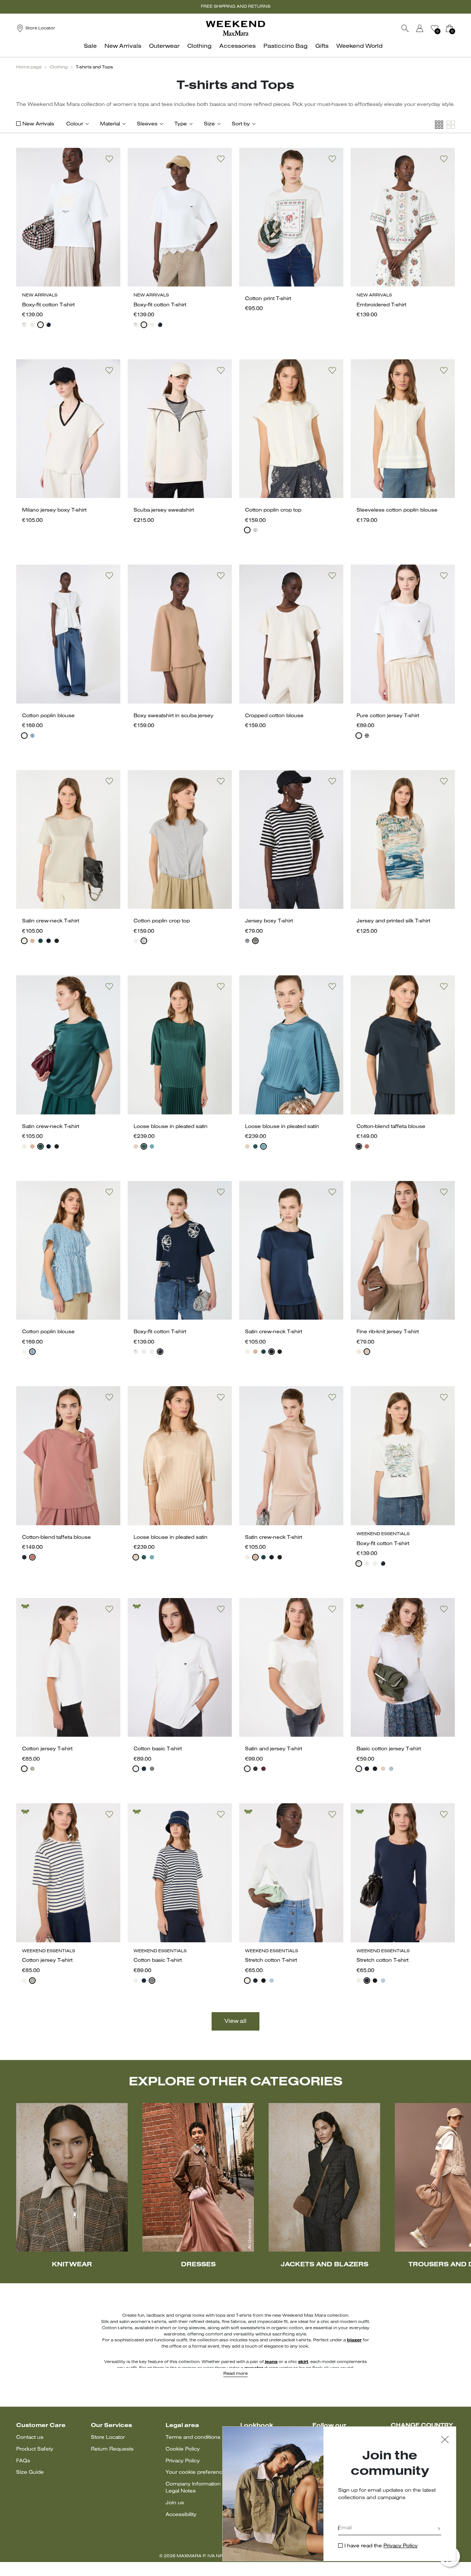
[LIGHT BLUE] (391, 1769)
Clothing (59, 67)
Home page (29, 67)
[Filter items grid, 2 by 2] (451, 125)
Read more (235, 2374)
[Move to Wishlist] (109, 159)
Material (110, 124)
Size (209, 124)
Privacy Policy (183, 2461)
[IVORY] (24, 941)
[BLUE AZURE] (152, 1146)
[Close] (445, 2440)
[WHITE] (24, 325)
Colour (75, 124)
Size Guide (30, 2472)
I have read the (381, 2546)
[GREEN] (40, 941)
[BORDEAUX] (263, 1769)
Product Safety (35, 2449)
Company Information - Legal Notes (195, 2488)
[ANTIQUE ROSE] (136, 1146)
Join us (175, 2503)
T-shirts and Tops (94, 67)
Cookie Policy (183, 2449)
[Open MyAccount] (426, 28)
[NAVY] (49, 325)
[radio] (24, 325)
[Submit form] (439, 2529)
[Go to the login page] (420, 28)
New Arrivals (38, 124)
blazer (354, 2340)
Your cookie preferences (197, 2472)
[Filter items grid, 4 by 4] (439, 125)
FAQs (23, 2461)
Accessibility (181, 2515)
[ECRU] (32, 1769)
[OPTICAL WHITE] (136, 1769)
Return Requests (112, 2449)
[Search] (405, 28)
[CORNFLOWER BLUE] (32, 736)
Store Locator (108, 2438)
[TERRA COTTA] (367, 1146)
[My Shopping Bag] (449, 28)
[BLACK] (57, 941)
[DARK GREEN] (144, 1146)
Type (181, 124)
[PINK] (32, 941)
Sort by (241, 124)
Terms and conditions (193, 2438)
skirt (303, 2362)
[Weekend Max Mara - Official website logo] (235, 28)
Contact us (30, 2438)
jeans (271, 2362)
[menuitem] (92, 50)
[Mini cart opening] (458, 28)
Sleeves (147, 124)
